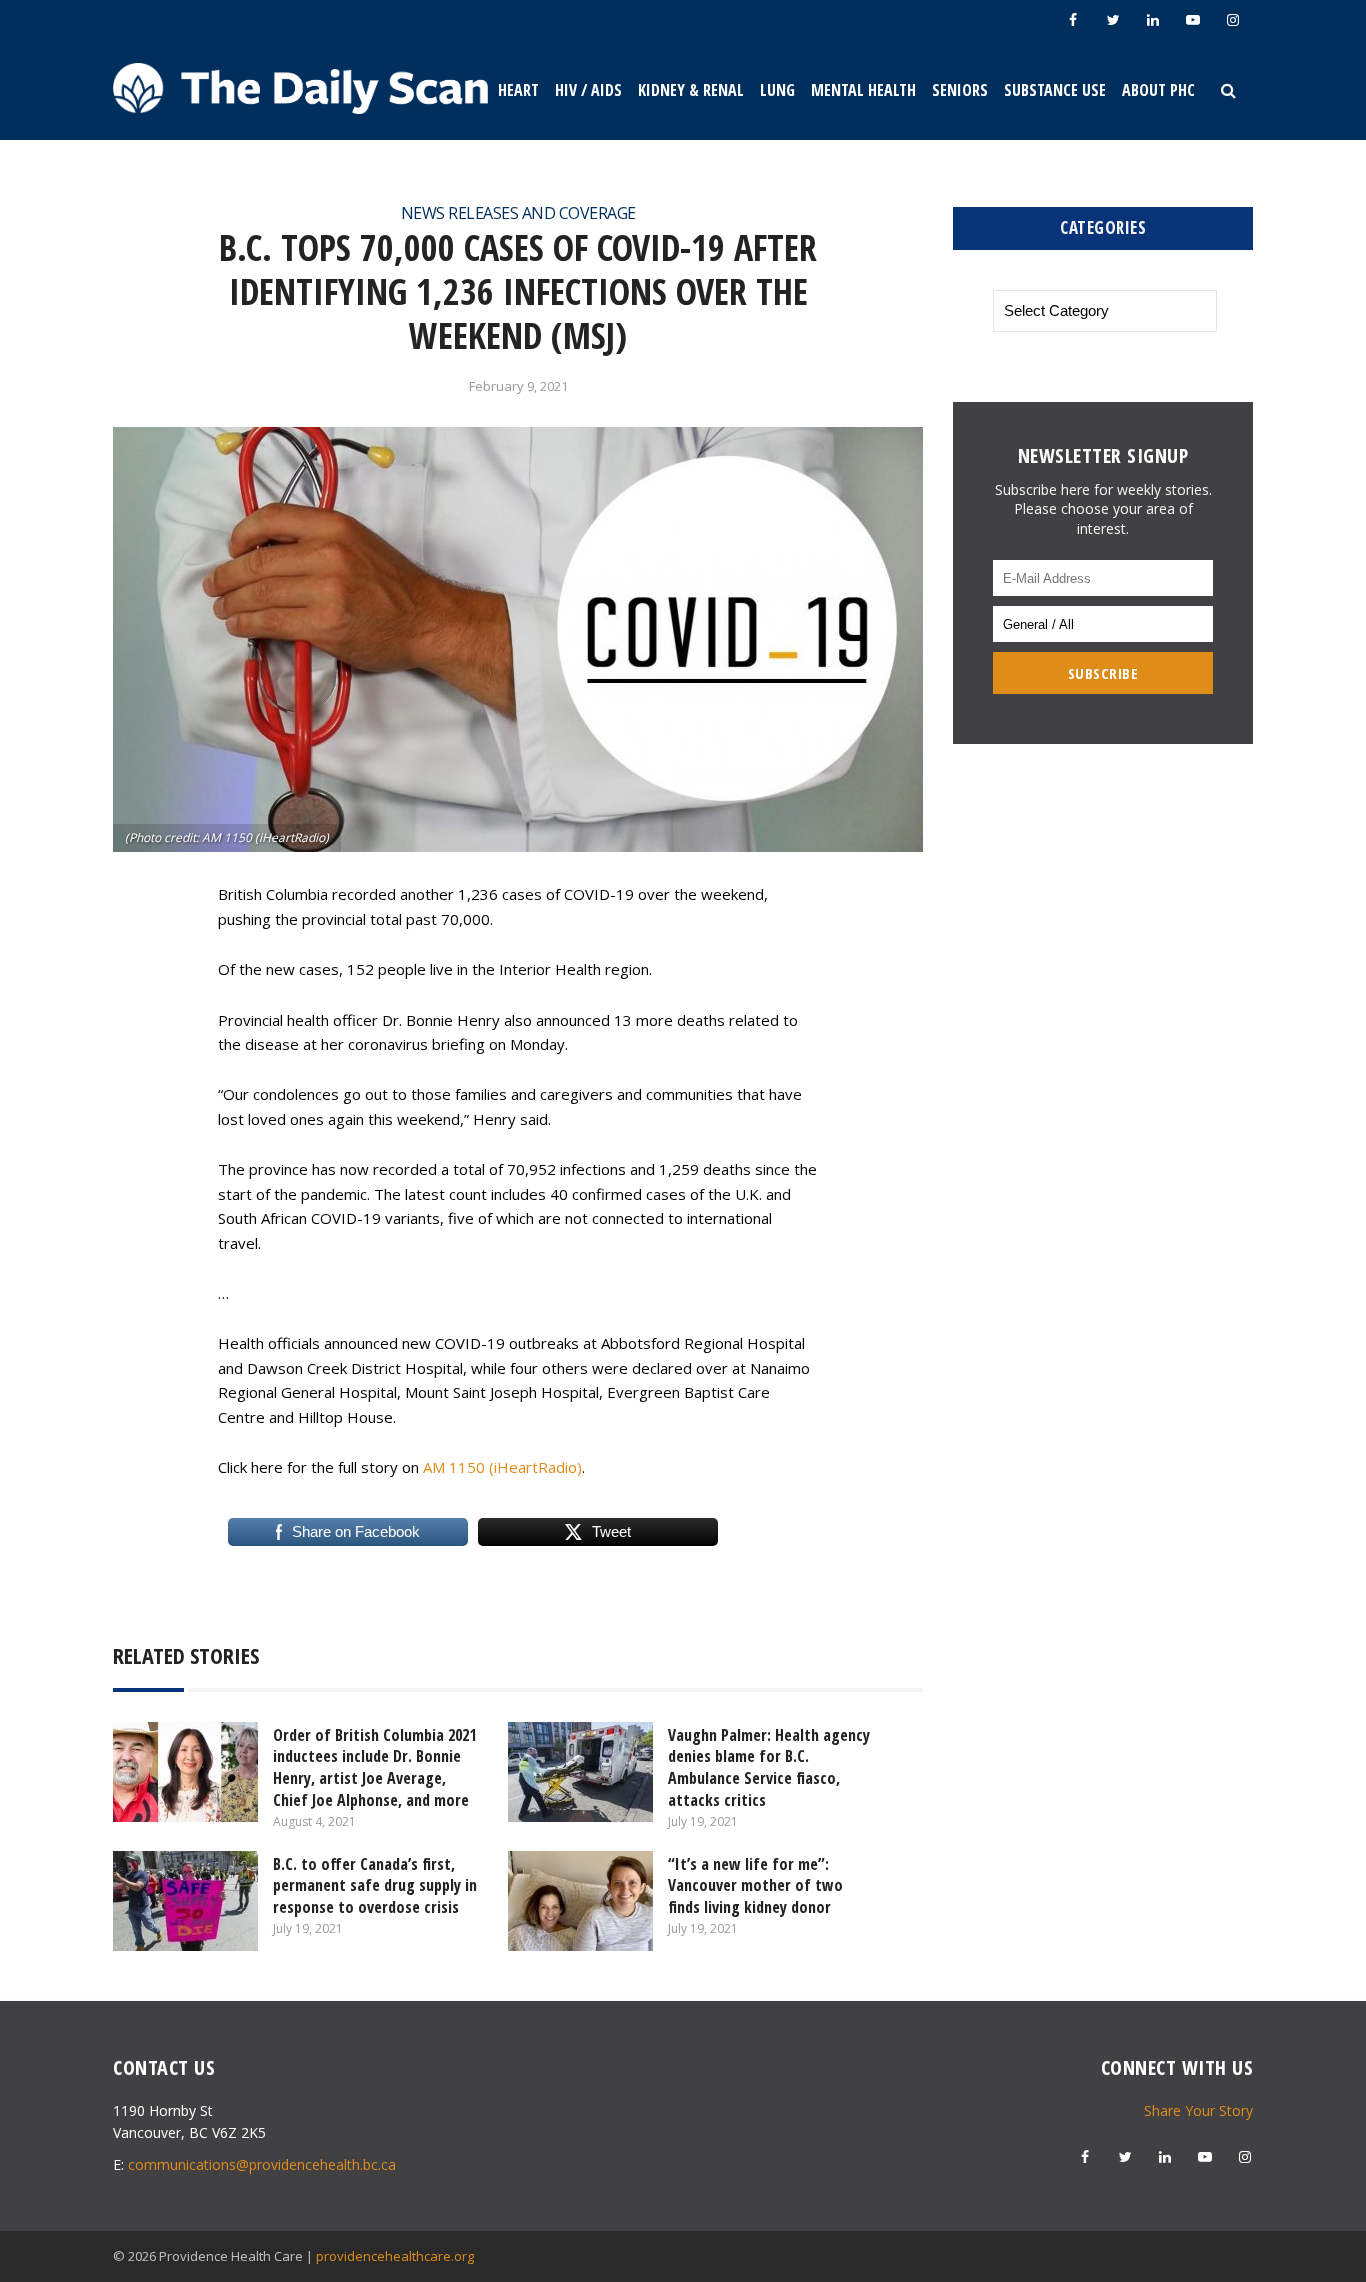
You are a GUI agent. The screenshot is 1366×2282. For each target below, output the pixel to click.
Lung (777, 90)
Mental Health (863, 90)
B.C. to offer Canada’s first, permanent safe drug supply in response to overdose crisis (375, 1885)
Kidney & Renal (691, 90)
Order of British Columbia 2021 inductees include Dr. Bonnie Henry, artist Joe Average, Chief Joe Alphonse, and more (374, 1767)
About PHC (1158, 90)
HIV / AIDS (588, 90)
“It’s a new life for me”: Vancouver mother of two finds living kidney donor (755, 1885)
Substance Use (1055, 90)
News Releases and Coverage (518, 213)
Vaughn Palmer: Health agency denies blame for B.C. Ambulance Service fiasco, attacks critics (769, 1767)
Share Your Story (1198, 2110)
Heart (518, 90)
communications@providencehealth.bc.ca (262, 2164)
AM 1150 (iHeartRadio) (502, 1467)
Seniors (960, 90)
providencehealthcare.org (395, 2256)
